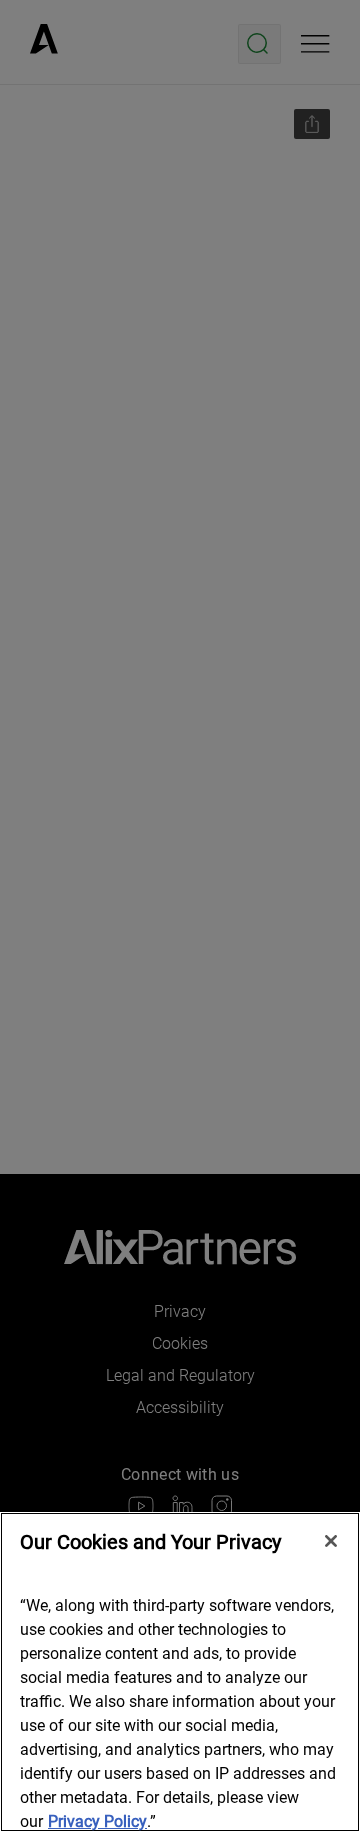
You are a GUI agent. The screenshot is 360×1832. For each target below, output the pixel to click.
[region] (180, 1672)
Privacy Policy (97, 1821)
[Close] (331, 1541)
